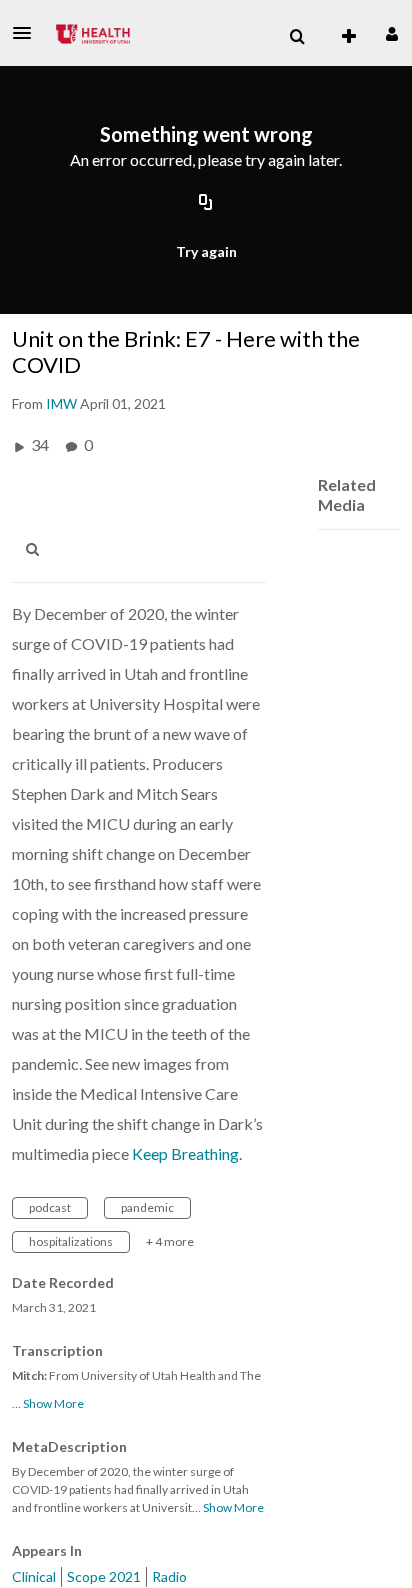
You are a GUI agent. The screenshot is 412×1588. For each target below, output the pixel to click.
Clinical (34, 1576)
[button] (28, 33)
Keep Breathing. (187, 1153)
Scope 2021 (104, 1576)
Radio (169, 1576)
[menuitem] (297, 37)
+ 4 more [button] (170, 1241)
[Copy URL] (206, 203)
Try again (206, 251)
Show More (53, 1403)
